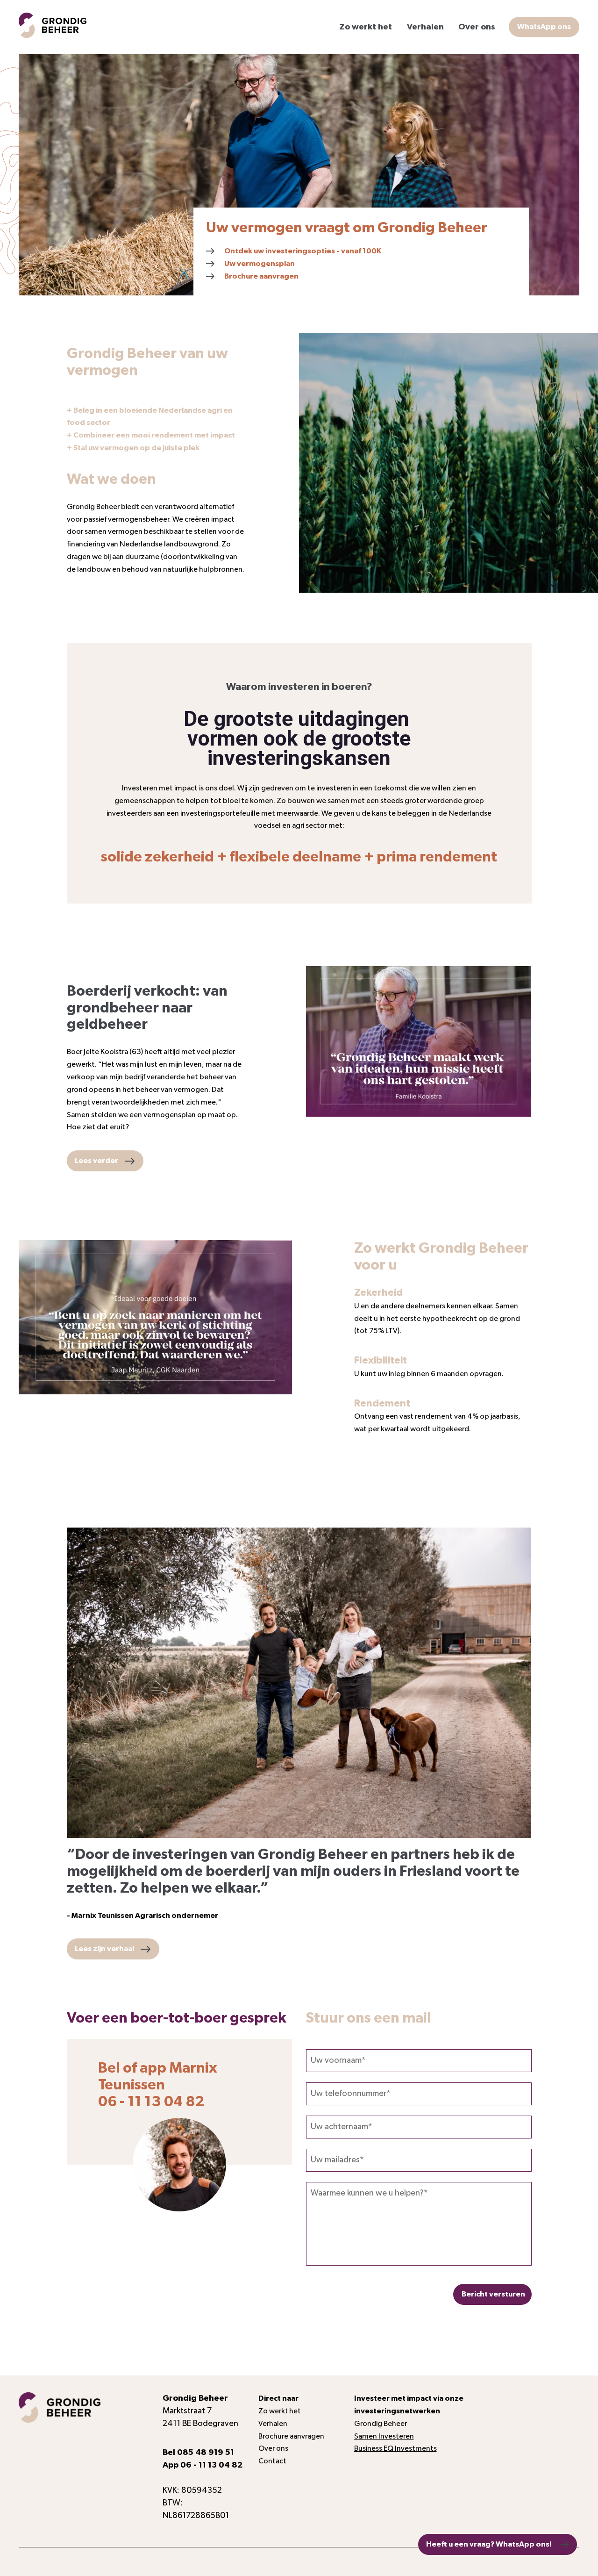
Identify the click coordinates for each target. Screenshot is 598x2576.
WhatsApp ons (544, 27)
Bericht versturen (493, 2294)
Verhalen (425, 27)
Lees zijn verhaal (104, 1949)
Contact (272, 2461)
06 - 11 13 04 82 (211, 2465)
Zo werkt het (366, 27)
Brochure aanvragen (261, 276)
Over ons (477, 27)
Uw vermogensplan (260, 264)
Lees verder (96, 1161)
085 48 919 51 (206, 2453)
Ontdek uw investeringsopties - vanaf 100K (303, 251)
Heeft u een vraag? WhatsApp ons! (489, 2544)
